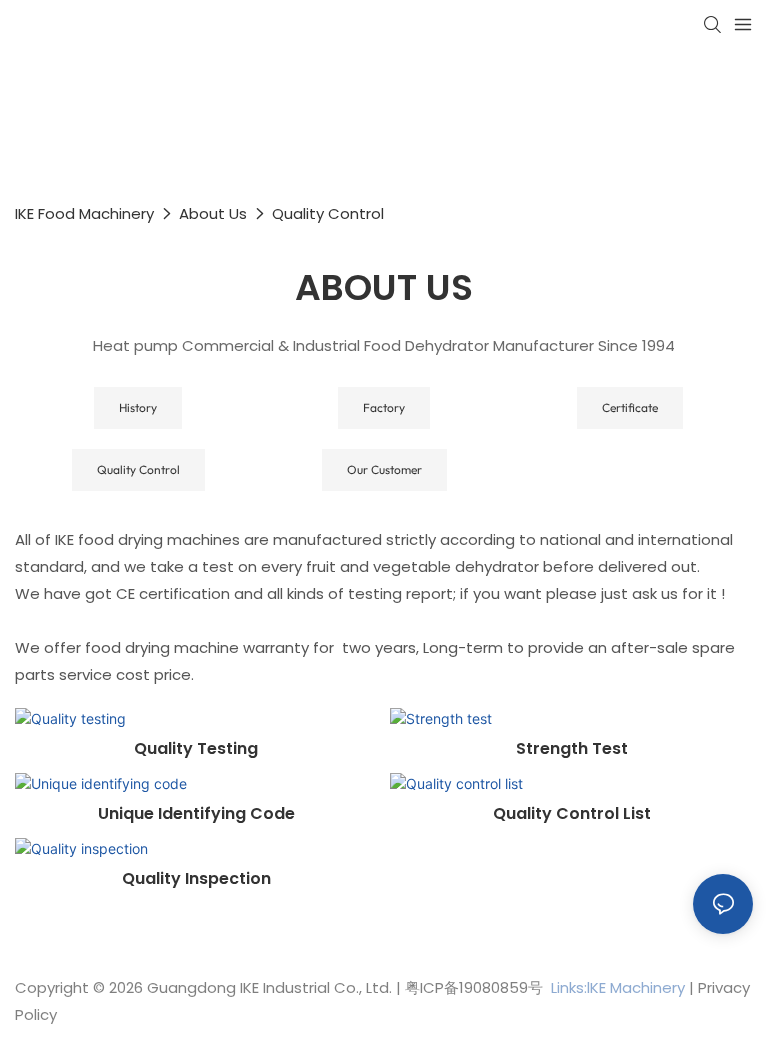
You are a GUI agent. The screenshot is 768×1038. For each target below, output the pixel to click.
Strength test (572, 748)
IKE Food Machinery (84, 213)
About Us (213, 213)
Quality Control (328, 213)
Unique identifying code (196, 813)
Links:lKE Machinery (618, 987)
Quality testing (196, 748)
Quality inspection (196, 878)
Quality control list (572, 813)
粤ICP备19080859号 (474, 987)
